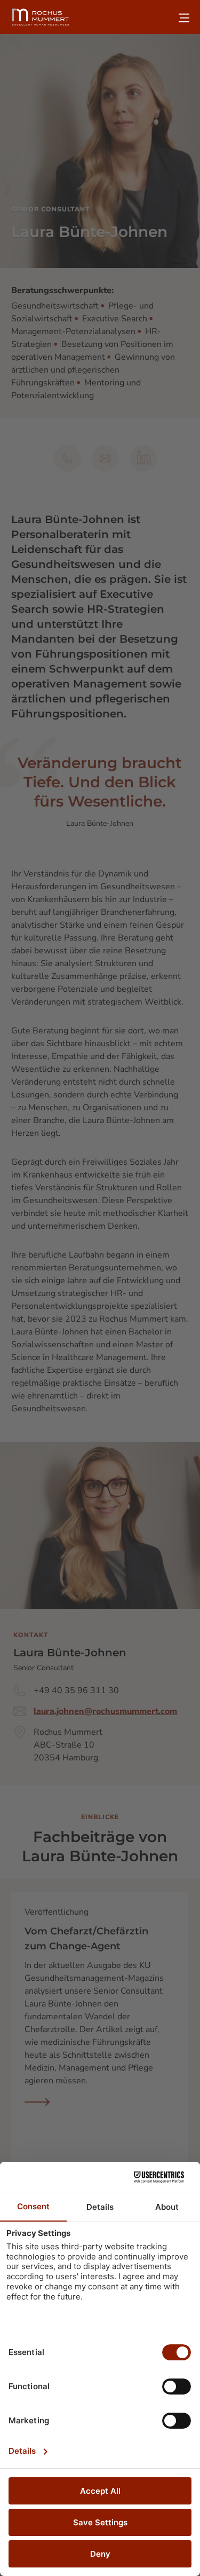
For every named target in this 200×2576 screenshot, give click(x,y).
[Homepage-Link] (41, 17)
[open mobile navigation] (184, 18)
